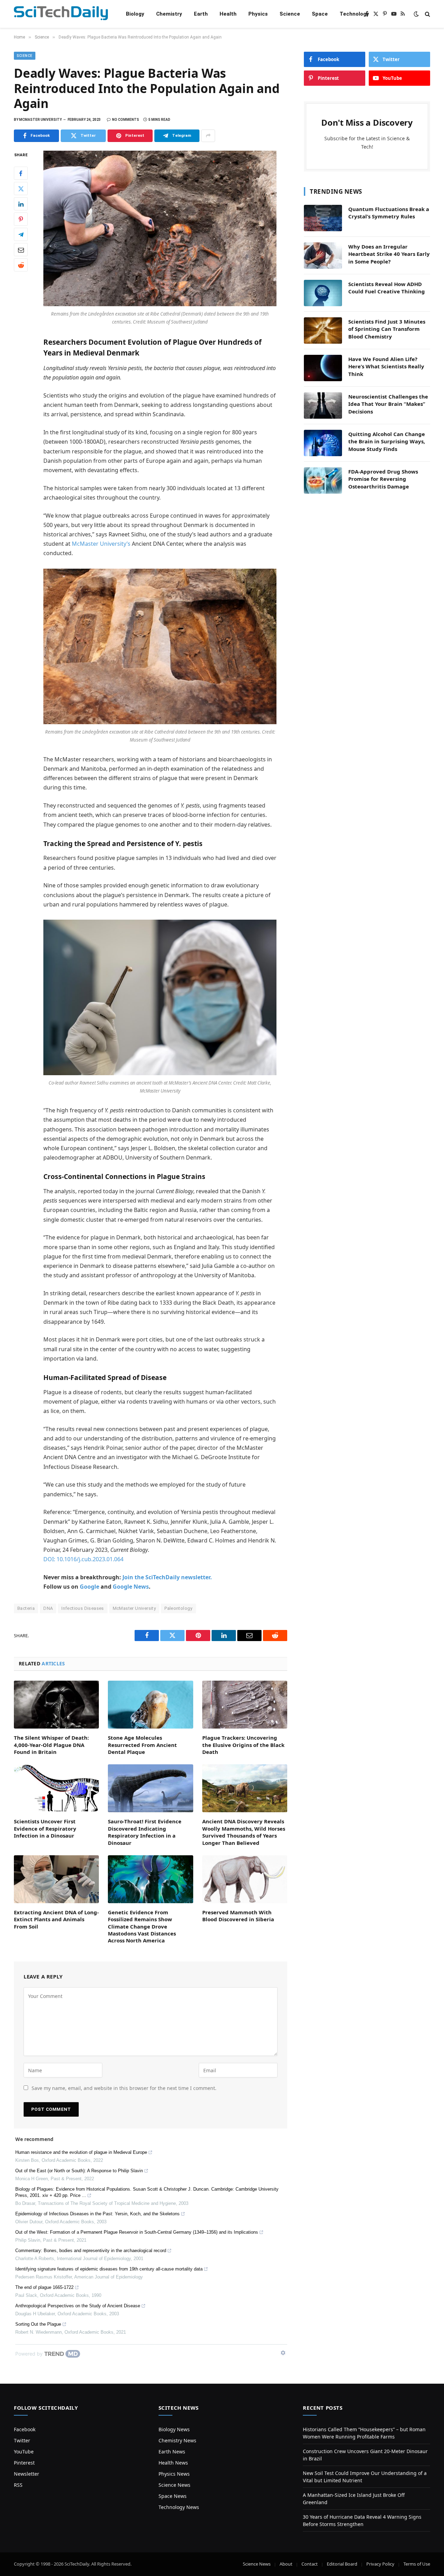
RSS (18, 2485)
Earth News (172, 2452)
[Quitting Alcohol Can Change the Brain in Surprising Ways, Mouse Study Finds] (323, 443)
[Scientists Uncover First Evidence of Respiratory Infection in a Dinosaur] (56, 1788)
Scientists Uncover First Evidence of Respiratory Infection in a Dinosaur (45, 1828)
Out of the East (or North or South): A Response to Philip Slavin (79, 2171)
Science (290, 14)
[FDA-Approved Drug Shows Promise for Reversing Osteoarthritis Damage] (323, 480)
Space (320, 14)
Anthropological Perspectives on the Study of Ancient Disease (78, 2306)
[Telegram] (21, 234)
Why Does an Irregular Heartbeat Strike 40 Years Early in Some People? (389, 254)
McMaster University (134, 1608)
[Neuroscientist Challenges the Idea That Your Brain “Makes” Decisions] (323, 405)
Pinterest (24, 2463)
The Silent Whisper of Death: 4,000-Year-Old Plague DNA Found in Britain (51, 1745)
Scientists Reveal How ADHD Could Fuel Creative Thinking (387, 288)
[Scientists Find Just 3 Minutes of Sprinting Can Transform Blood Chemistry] (323, 331)
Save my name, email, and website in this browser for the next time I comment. (124, 2088)
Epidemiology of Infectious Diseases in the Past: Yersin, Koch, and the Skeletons (97, 2214)
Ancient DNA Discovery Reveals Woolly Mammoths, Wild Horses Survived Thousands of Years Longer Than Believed (244, 1832)
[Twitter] (21, 189)
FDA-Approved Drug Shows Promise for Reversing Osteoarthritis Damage (383, 479)
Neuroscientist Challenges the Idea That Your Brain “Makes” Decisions (388, 404)
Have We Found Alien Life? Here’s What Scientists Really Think (386, 366)
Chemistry (169, 14)
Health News (173, 2463)
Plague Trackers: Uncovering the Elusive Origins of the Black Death (243, 1745)
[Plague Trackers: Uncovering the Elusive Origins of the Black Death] (245, 1705)
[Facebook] (21, 173)
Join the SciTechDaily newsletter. (167, 1577)
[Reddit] (21, 265)
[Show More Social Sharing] (208, 136)
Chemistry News (177, 2440)
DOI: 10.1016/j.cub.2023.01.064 (83, 1559)
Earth (201, 14)
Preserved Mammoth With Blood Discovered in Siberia (238, 1916)
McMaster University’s (101, 544)
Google (89, 1587)
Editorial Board (342, 2564)
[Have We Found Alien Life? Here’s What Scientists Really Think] (323, 368)
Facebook (25, 2429)
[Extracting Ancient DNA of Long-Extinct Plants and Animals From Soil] (56, 1879)
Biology (135, 14)
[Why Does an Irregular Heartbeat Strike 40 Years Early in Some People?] (323, 256)
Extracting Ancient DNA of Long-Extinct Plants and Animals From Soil (56, 1919)
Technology (354, 14)
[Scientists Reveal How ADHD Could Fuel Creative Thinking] (323, 293)
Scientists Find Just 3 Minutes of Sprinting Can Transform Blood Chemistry (387, 329)
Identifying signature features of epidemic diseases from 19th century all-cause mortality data (109, 2269)
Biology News (174, 2429)
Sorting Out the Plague (38, 2324)
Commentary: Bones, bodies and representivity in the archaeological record (91, 2251)
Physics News (174, 2474)
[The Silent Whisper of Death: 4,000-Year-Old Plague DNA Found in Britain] (56, 1705)
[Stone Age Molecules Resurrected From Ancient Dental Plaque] (150, 1705)
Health (228, 14)
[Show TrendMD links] (283, 2353)
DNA (48, 1608)
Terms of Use (417, 2564)
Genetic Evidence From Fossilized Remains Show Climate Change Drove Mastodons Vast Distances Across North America (142, 1926)
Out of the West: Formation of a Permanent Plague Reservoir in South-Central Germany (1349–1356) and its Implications (137, 2232)
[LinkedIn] (21, 204)
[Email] (21, 250)
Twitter (22, 2440)
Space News (173, 2496)
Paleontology (178, 1608)
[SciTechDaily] (61, 14)
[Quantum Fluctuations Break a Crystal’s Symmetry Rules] (323, 218)
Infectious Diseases (83, 1608)
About (286, 2564)
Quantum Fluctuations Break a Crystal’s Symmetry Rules (389, 213)
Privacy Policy (380, 2564)
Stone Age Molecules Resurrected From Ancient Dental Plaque (142, 1745)
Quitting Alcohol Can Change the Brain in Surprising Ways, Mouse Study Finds (387, 441)
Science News (174, 2485)
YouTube (24, 2452)
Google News (131, 1587)
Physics (258, 14)
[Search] (427, 14)
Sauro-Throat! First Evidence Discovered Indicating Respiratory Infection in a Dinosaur (145, 1832)
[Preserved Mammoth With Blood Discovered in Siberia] (245, 1879)
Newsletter (27, 2474)
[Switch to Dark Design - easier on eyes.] (416, 14)
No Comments (126, 120)
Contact (310, 2564)
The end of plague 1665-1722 (44, 2287)
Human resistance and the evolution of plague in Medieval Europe (81, 2152)
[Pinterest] (21, 219)
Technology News (179, 2507)
